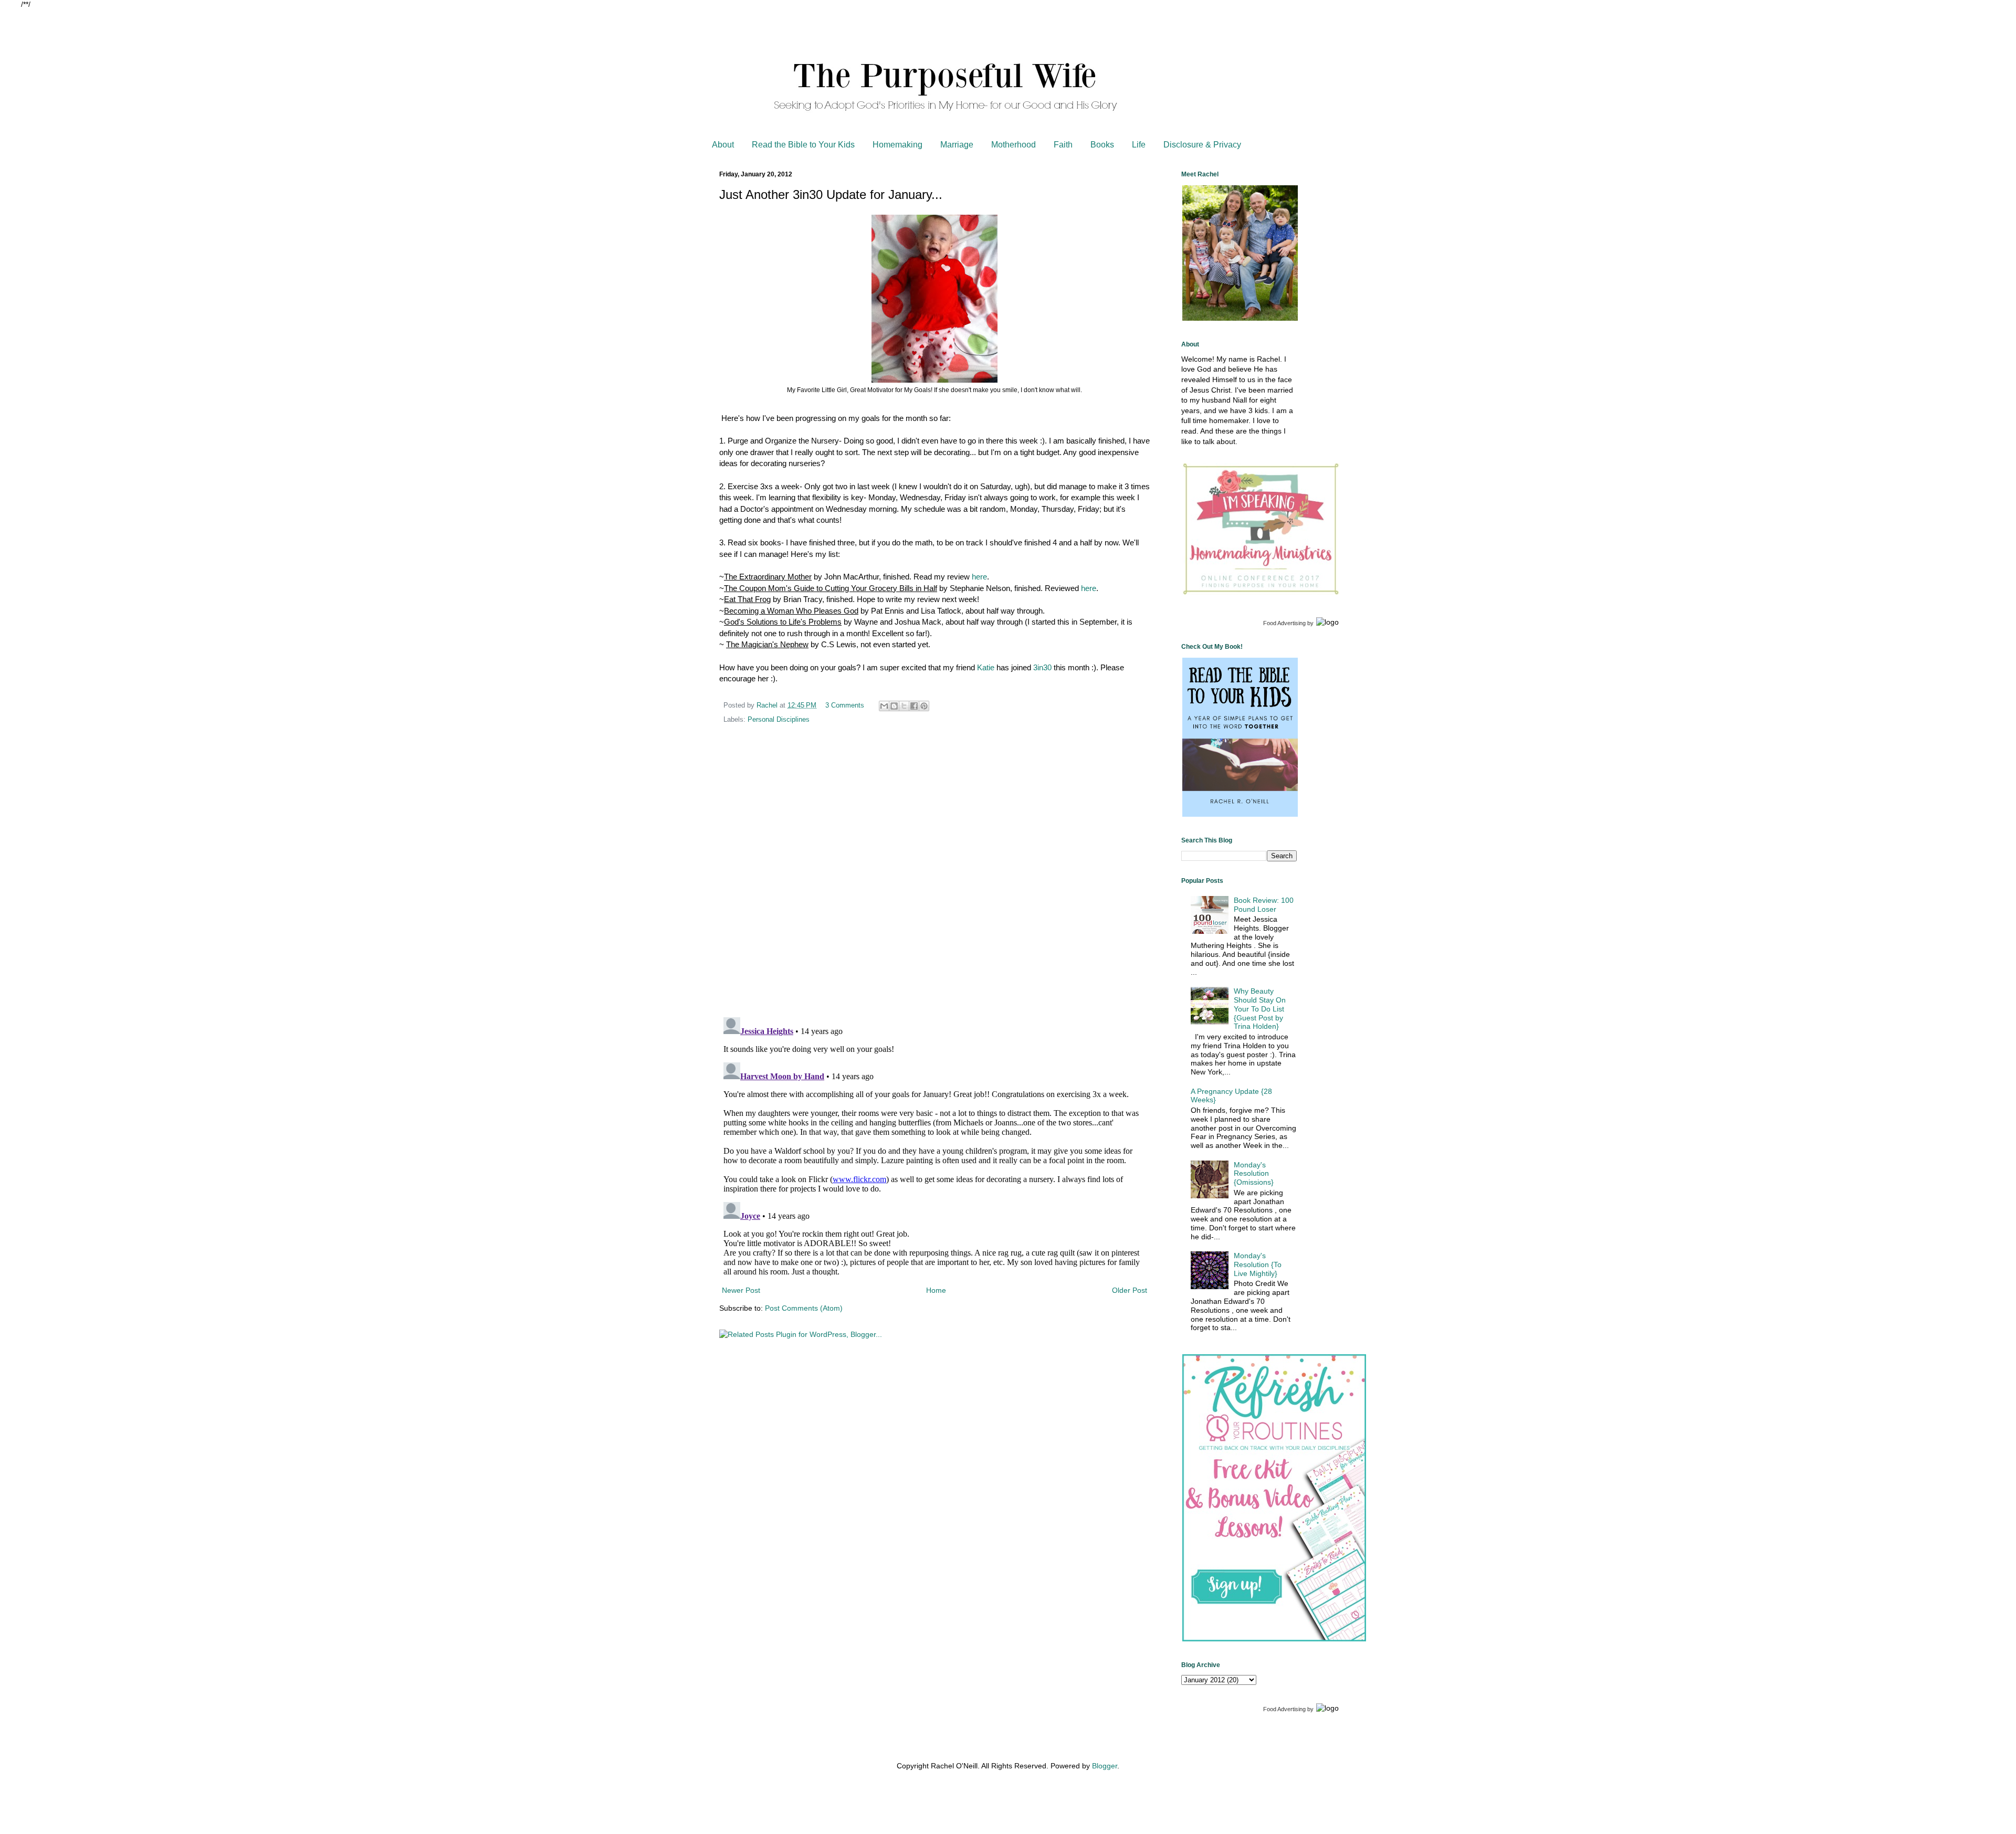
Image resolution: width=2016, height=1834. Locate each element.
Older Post (1130, 1290)
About (723, 145)
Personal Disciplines (779, 720)
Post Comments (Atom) (804, 1308)
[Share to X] (904, 706)
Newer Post (741, 1290)
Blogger (1105, 1766)
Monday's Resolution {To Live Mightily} (1258, 1264)
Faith (1063, 145)
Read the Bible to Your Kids (803, 145)
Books (1102, 145)
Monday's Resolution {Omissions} (1254, 1174)
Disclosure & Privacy (1202, 145)
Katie (986, 667)
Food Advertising (1284, 623)
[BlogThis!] (894, 706)
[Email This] (884, 706)
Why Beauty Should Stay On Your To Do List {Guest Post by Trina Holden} (1260, 1009)
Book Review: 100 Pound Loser (1264, 905)
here (979, 577)
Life (1139, 145)
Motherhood (1014, 145)
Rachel (768, 705)
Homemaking (897, 145)
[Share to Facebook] (914, 706)
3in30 (1042, 667)
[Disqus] (934, 872)
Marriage (957, 145)
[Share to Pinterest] (924, 706)
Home (936, 1290)
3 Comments (845, 705)
